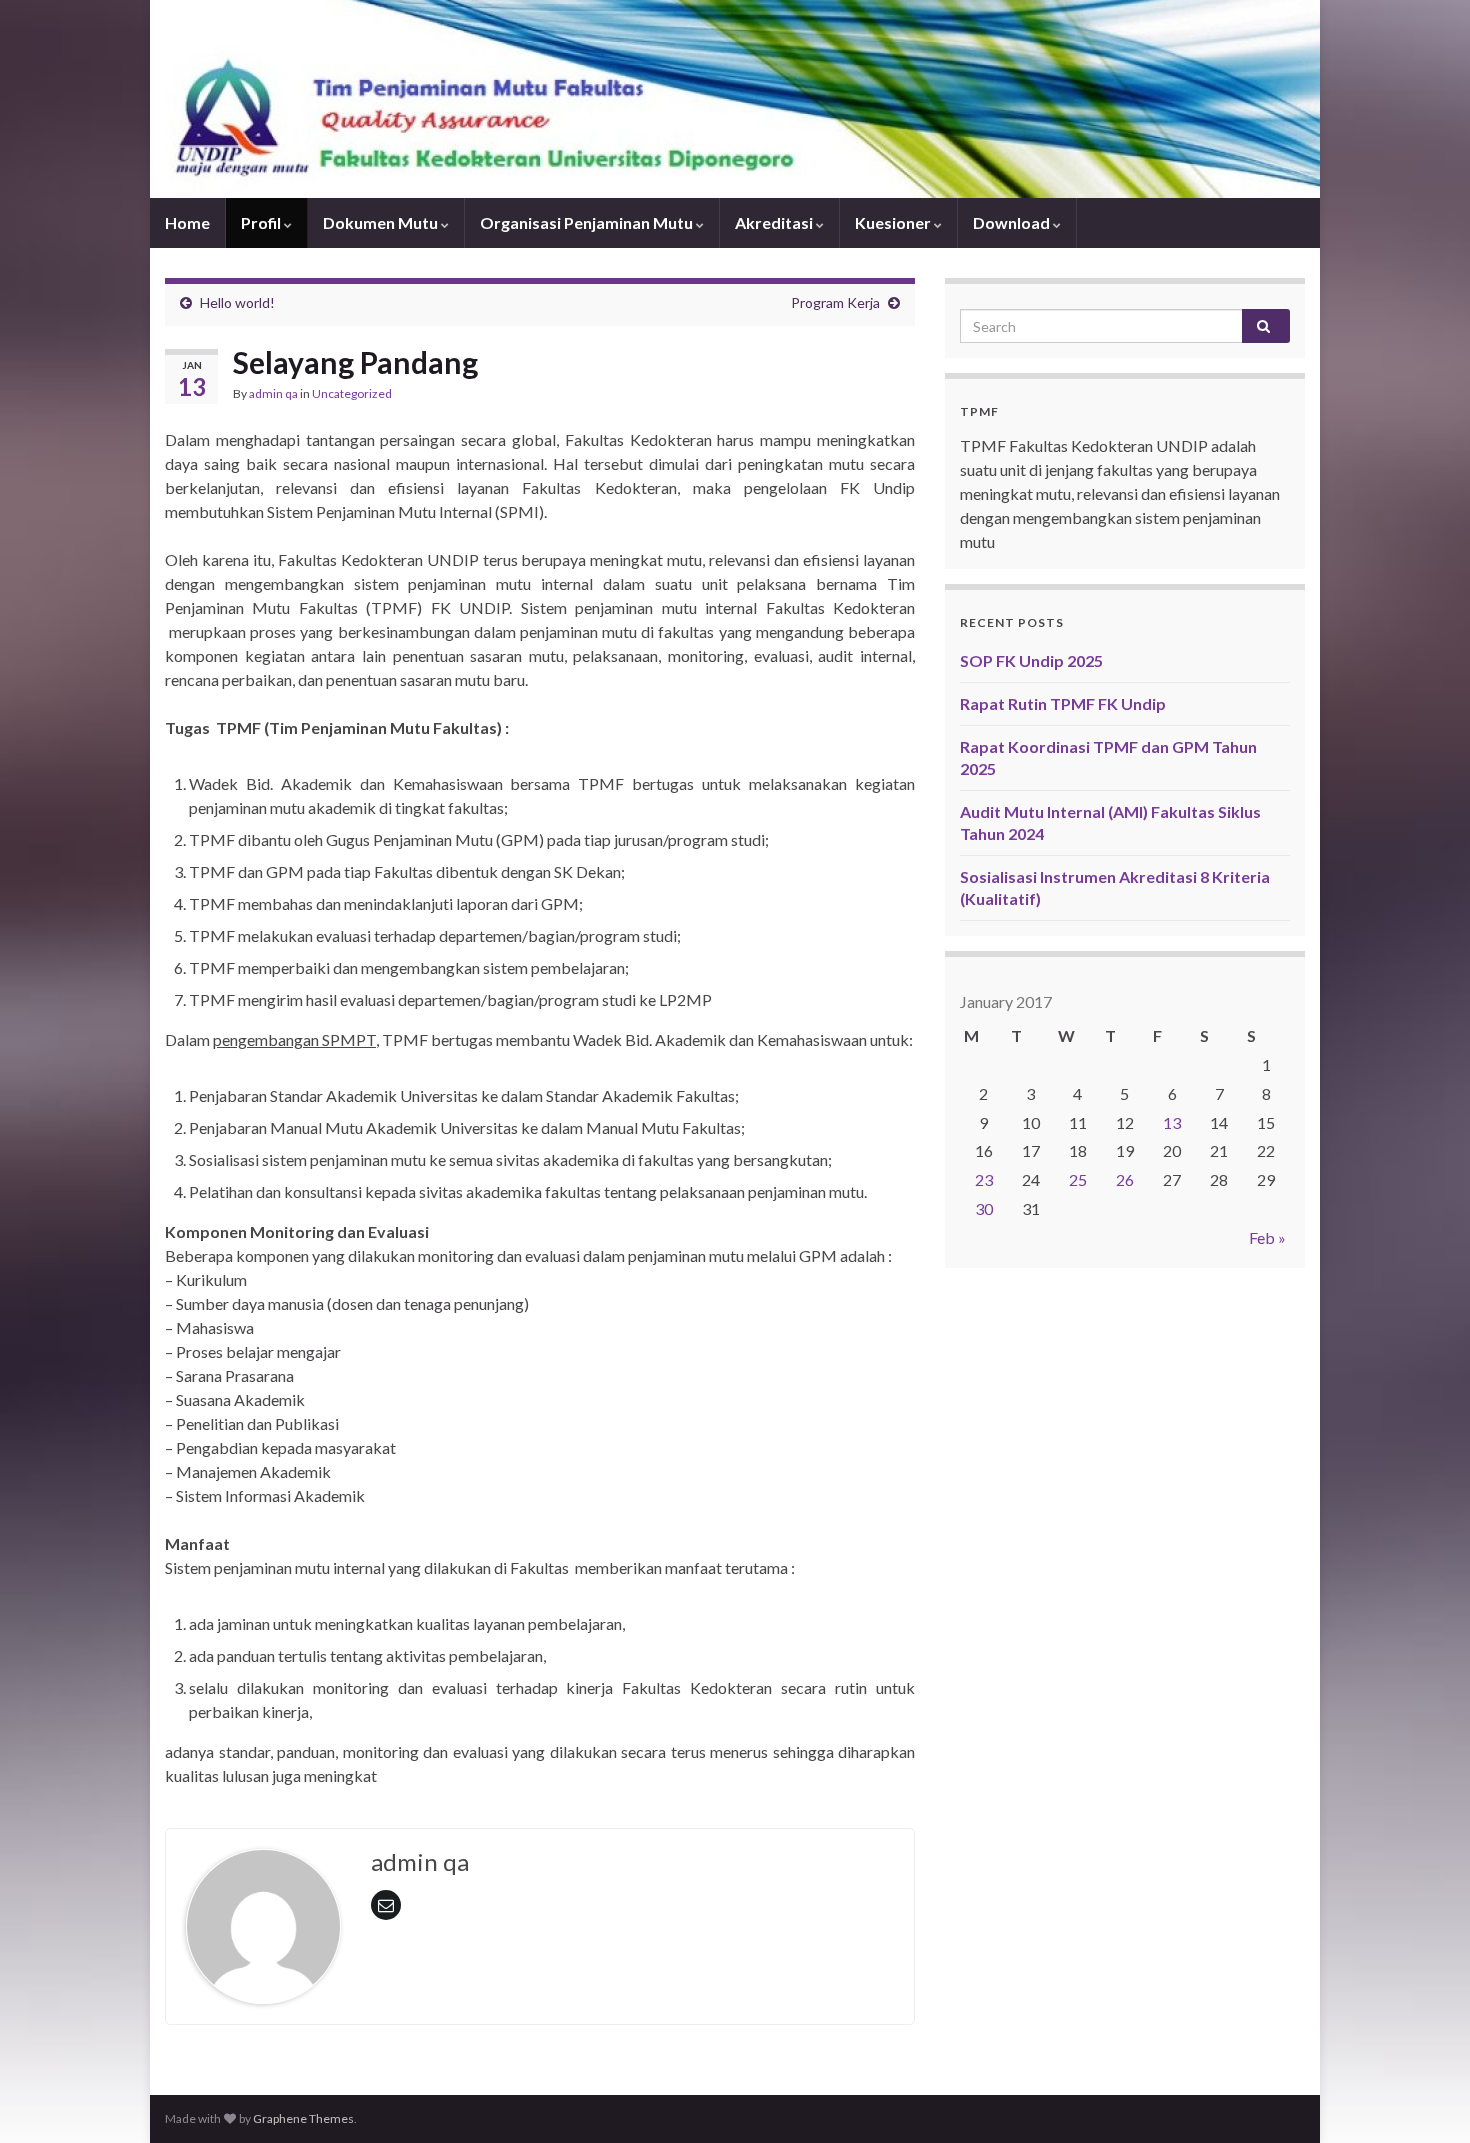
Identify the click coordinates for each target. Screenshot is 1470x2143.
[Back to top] (1425, 2098)
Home (187, 222)
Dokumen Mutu (382, 222)
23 (984, 1179)
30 (984, 1208)
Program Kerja (835, 302)
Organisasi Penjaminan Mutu (588, 222)
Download (1013, 222)
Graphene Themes (303, 2118)
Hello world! (237, 302)
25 (1078, 1179)
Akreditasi (775, 222)
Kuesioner (894, 222)
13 (1172, 1122)
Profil (262, 222)
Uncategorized (352, 393)
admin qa (273, 393)
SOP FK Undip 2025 (1031, 660)
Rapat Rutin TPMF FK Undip (1063, 703)
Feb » (1267, 1237)
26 (1125, 1179)
